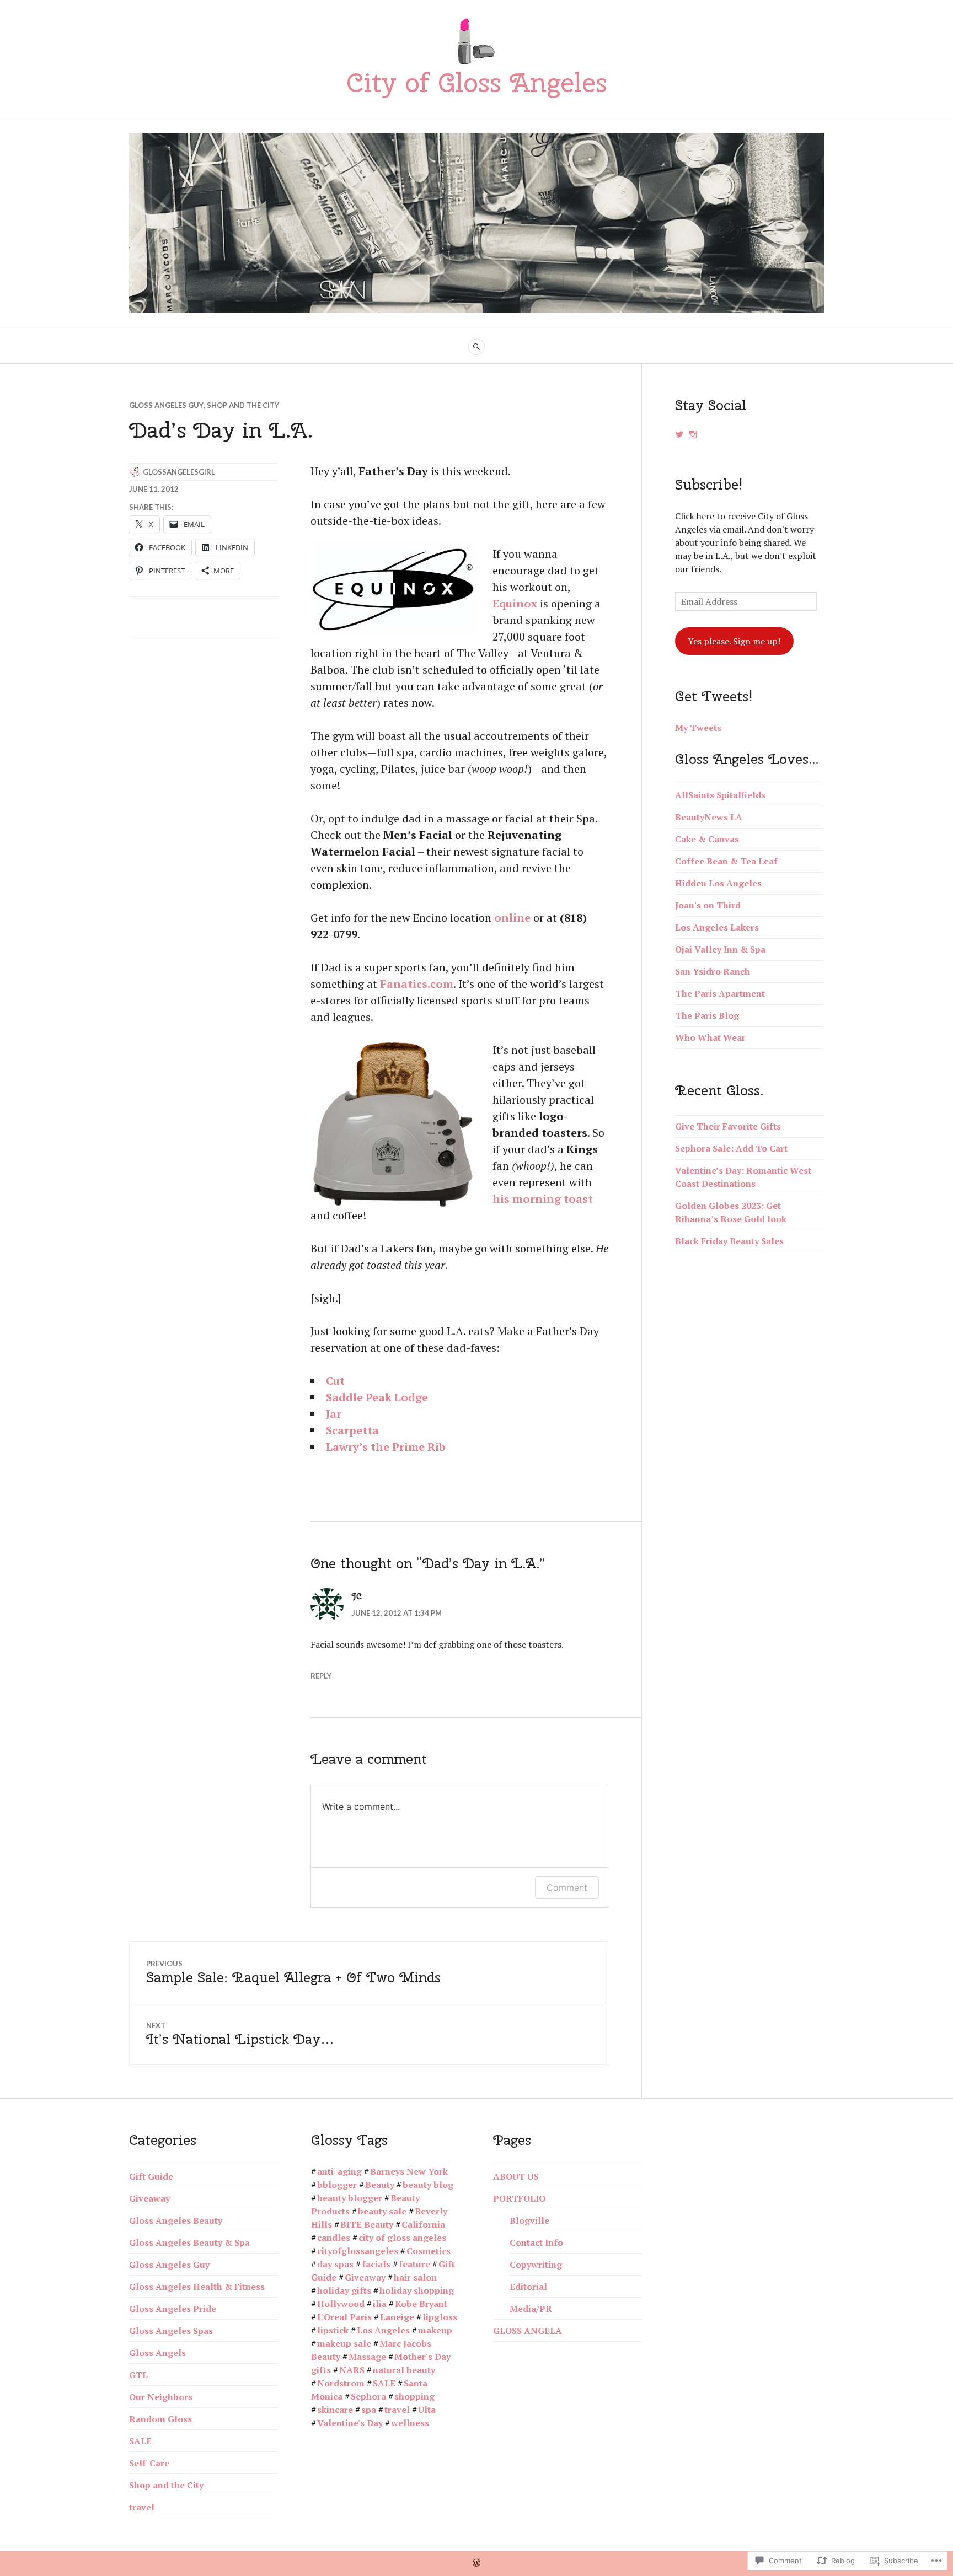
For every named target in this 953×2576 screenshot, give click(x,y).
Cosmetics (429, 2251)
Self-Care (149, 2463)
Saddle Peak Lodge (377, 1397)
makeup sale (344, 2343)
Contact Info (536, 2242)
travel (142, 2507)
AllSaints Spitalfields (720, 795)
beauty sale (382, 2211)
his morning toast (543, 1199)
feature (414, 2264)
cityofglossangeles (358, 2251)
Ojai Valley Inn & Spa (720, 949)
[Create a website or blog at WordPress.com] (476, 2563)
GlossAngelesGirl (179, 472)
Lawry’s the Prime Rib (386, 1447)
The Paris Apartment (720, 993)
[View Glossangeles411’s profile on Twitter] (679, 434)
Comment (567, 1887)
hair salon (415, 2277)
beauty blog (428, 2185)
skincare (335, 2410)
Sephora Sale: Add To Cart (731, 1148)
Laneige (397, 2317)
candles (334, 2238)
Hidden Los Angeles (718, 883)
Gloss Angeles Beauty (176, 2220)
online (512, 918)
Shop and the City (243, 405)
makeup (435, 2330)
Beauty (380, 2185)
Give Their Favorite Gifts (728, 1126)
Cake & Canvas (707, 839)
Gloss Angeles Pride (173, 2309)
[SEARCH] (476, 347)
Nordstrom (341, 2383)
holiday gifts (344, 2290)
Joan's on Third (708, 905)
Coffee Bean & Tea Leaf (726, 861)
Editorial (528, 2287)
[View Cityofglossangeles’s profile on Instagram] (693, 434)
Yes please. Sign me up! (734, 641)
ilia (380, 2304)
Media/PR (531, 2309)
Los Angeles (383, 2330)
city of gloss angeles (402, 2238)
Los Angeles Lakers (717, 927)
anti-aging (339, 2171)
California (423, 2224)
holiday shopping (417, 2290)
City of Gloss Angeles (477, 82)
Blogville (529, 2220)
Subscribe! (709, 485)
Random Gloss (160, 2419)
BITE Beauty (367, 2224)
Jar (334, 1414)
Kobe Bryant (421, 2304)
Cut (335, 1381)
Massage (367, 2357)
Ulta (427, 2410)
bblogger (337, 2185)
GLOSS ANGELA (528, 2331)
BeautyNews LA (709, 817)
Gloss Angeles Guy (166, 405)
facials (376, 2264)
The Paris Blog (707, 1015)
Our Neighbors (161, 2397)
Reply (321, 1676)
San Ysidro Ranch (713, 971)
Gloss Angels (157, 2353)
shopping (414, 2396)
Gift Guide (151, 2176)
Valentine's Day (350, 2423)
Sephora (368, 2396)
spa (369, 2410)
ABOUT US (516, 2176)
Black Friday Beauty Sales (729, 1241)
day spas (335, 2264)
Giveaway (149, 2198)
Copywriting (536, 2265)
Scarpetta (352, 1430)
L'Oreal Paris (344, 2317)
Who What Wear (710, 1037)
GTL (138, 2375)
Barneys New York (409, 2171)
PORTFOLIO (519, 2198)
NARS (352, 2370)
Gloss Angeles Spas (171, 2331)
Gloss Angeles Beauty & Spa (189, 2242)
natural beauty (404, 2370)
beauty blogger (350, 2198)
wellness (410, 2423)
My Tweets (698, 728)
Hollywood (341, 2304)
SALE (140, 2441)
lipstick (333, 2330)
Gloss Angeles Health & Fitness (197, 2287)
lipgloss (440, 2317)
